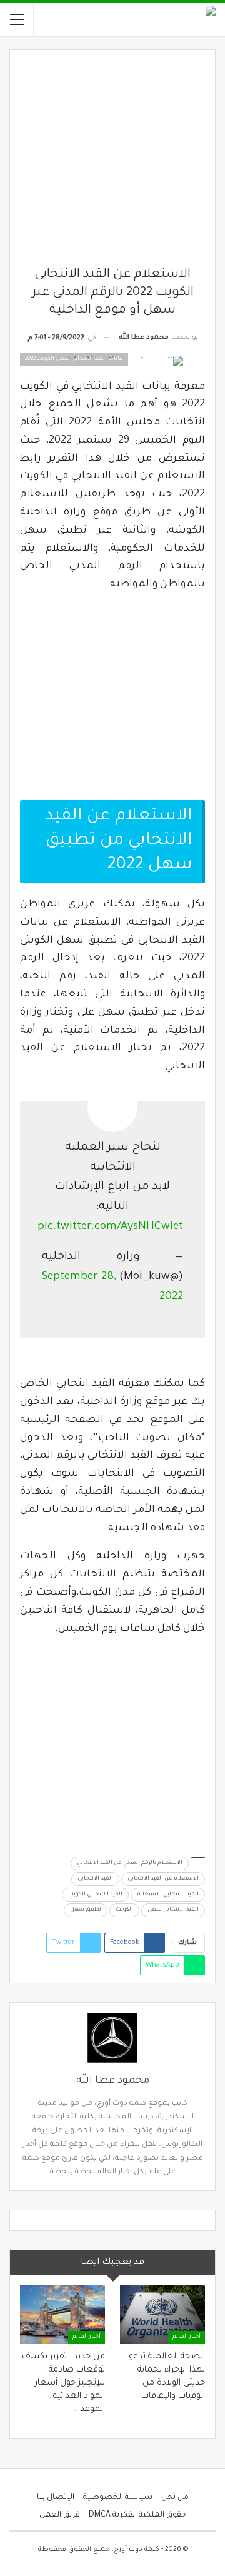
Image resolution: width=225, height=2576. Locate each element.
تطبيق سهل (86, 1910)
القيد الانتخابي (95, 1879)
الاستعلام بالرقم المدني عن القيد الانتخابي (130, 1863)
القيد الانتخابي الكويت (95, 1895)
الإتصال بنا (56, 2498)
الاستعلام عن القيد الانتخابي (163, 1879)
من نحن (175, 2498)
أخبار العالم (187, 2337)
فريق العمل (60, 2515)
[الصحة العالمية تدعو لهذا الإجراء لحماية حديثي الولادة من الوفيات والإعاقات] (162, 2314)
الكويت (124, 1910)
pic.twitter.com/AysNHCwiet (110, 1227)
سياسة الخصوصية (118, 2498)
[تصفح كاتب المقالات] (112, 2038)
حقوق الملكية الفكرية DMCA (137, 2515)
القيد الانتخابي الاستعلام (168, 1895)
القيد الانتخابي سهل (173, 1910)
